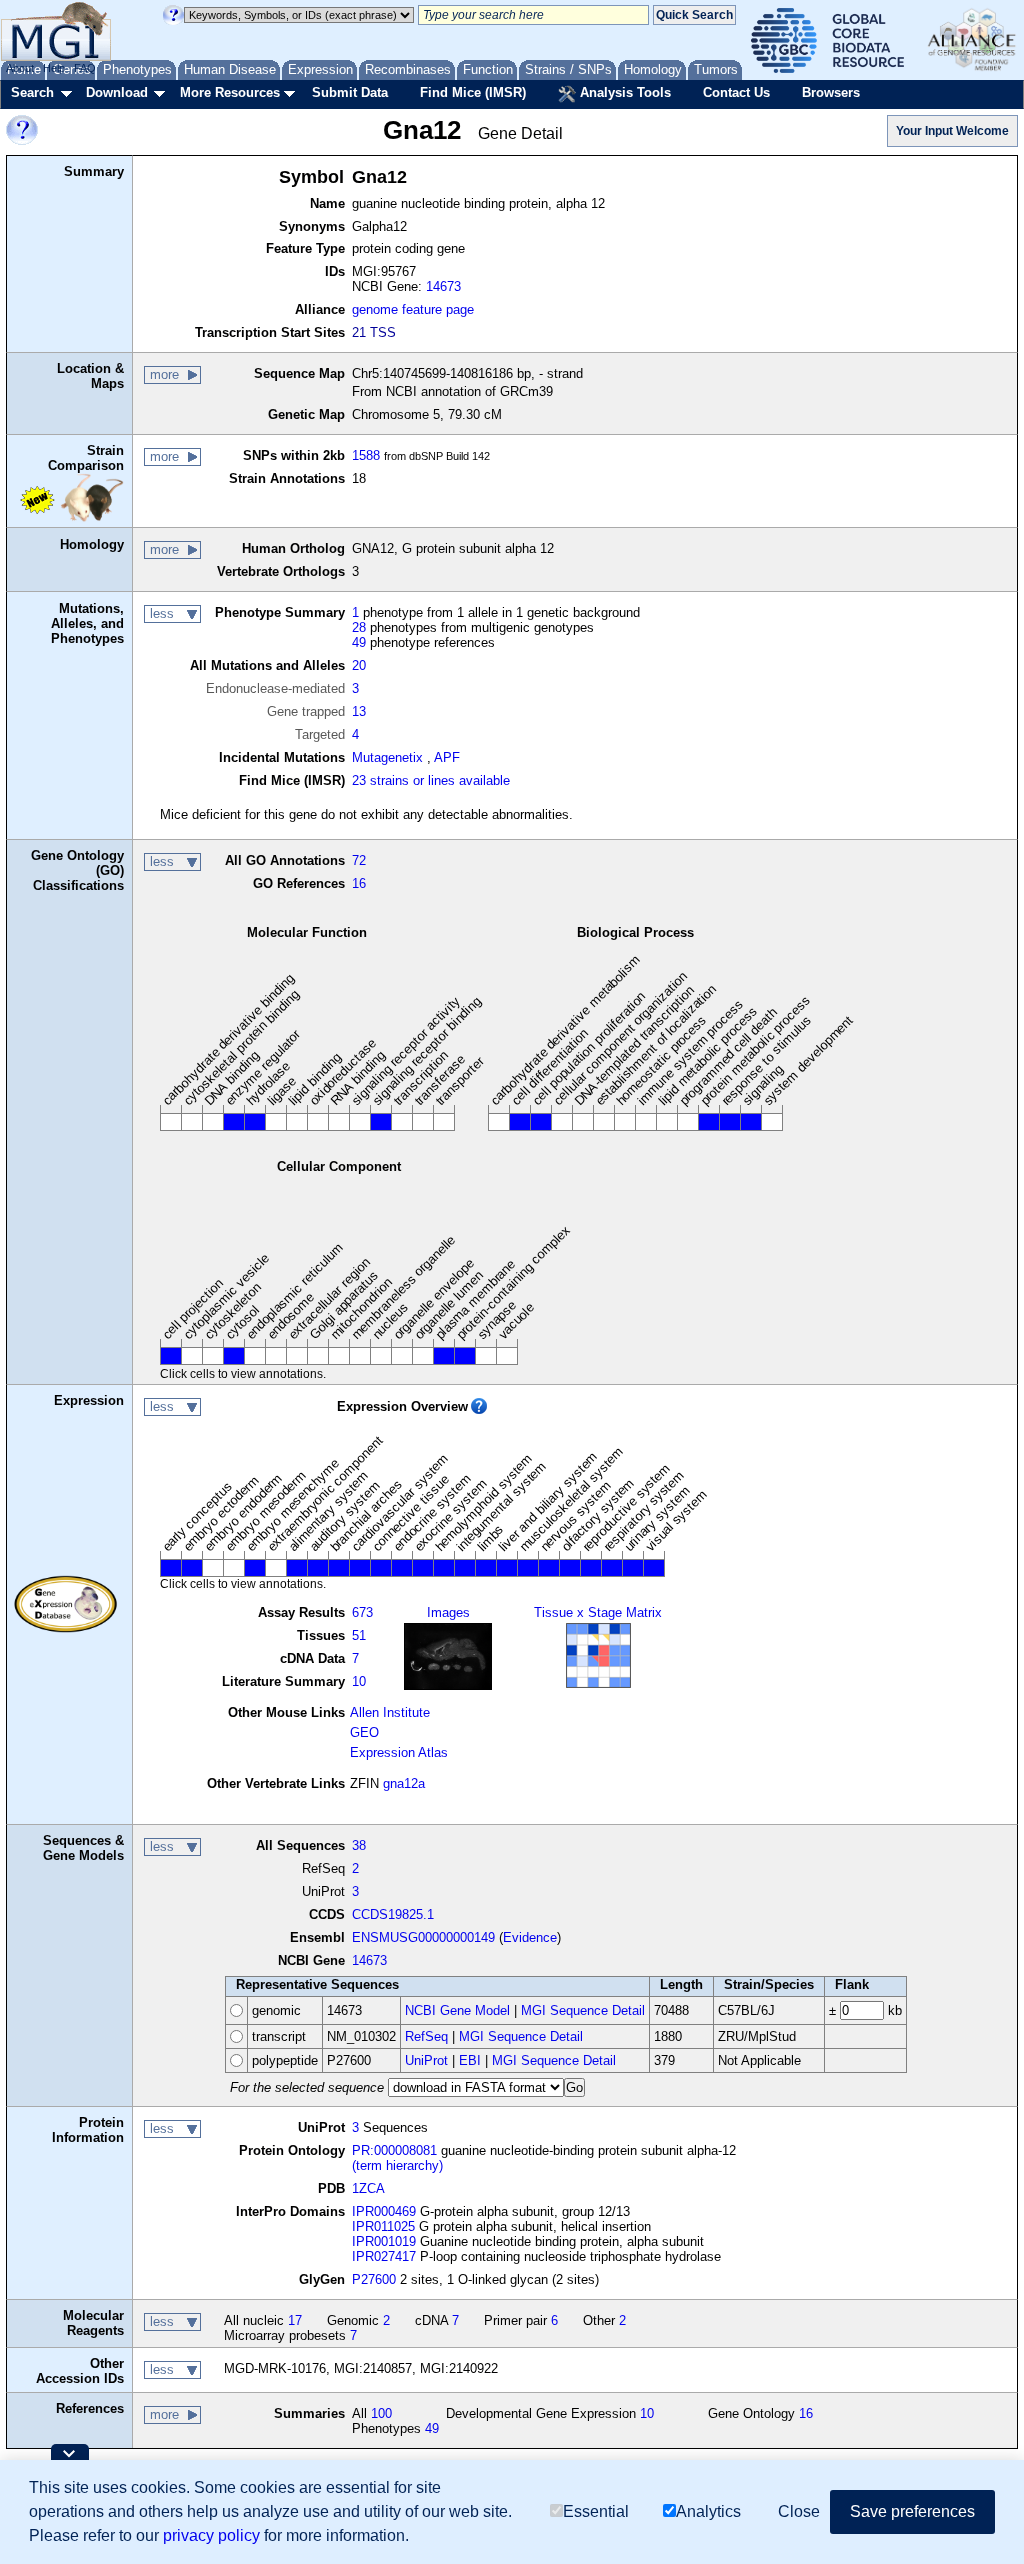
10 (359, 1681)
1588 (366, 455)
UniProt (426, 2060)
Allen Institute (390, 1712)
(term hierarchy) (397, 2165)
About (20, 68)
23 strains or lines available (431, 780)
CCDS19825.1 (393, 1914)
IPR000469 (384, 2211)
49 (359, 642)
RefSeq (426, 2036)
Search (32, 92)
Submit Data (350, 92)
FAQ (85, 68)
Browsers (831, 92)
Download (117, 92)
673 (362, 1612)
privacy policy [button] (211, 2535)
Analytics (708, 2511)
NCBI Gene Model (457, 2010)
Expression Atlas (399, 1752)
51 (359, 1635)
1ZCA (368, 2188)
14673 (443, 286)
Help (54, 68)
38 (359, 1845)
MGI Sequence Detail (583, 2010)
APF (447, 757)
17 (295, 2320)
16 (359, 883)
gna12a (404, 1783)
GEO (364, 1732)
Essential (596, 2511)
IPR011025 (383, 2226)
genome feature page (413, 309)
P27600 (374, 2279)
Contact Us (736, 92)
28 (359, 627)
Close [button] (799, 2511)
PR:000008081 (394, 2150)
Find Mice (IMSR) (473, 92)
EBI (470, 2060)
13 (359, 711)
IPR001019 (384, 2241)
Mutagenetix (387, 757)
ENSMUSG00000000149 (423, 1937)
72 (359, 860)
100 (381, 2413)
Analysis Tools (623, 92)
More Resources (230, 92)
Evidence (530, 1937)
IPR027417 (384, 2256)
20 (359, 665)
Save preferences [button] (912, 2511)
